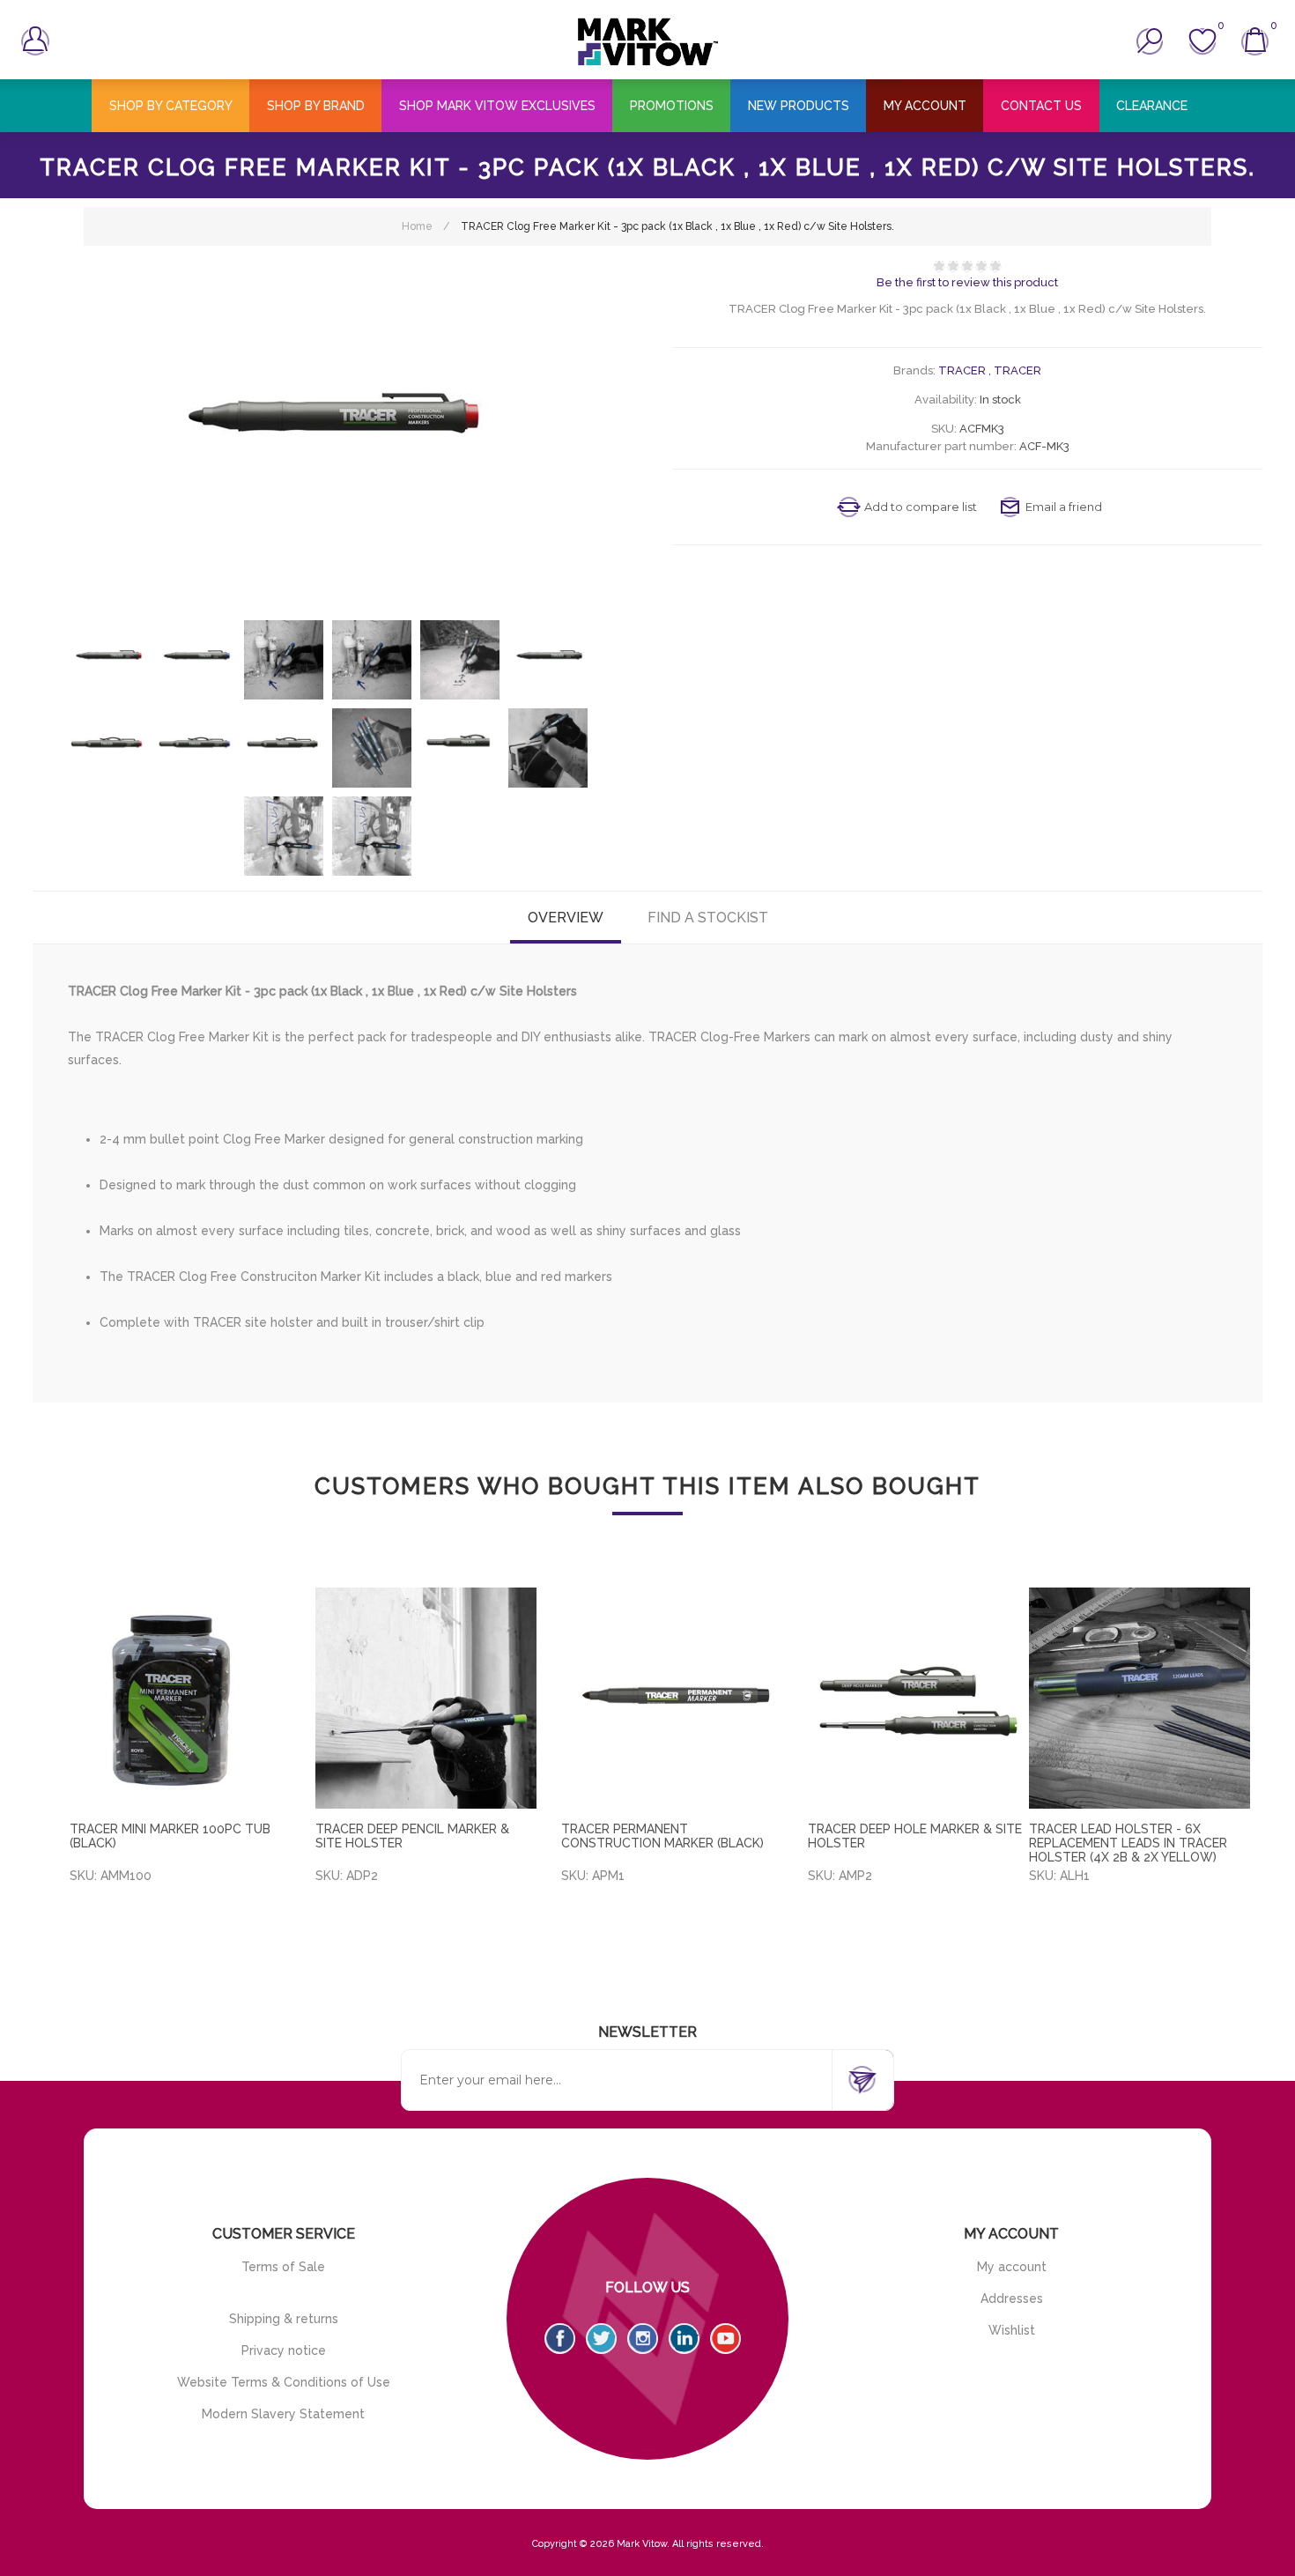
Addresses (1012, 2298)
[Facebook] (560, 2339)
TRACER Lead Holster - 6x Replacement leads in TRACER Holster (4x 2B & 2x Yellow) (1128, 1843)
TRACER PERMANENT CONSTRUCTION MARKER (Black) (662, 1836)
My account (1012, 2267)
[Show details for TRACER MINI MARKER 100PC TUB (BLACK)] (180, 1698)
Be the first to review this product (967, 282)
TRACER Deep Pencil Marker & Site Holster (412, 1836)
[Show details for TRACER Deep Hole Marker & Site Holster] (918, 1698)
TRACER (962, 370)
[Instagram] (643, 2339)
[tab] (566, 918)
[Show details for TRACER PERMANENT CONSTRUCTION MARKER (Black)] (672, 1698)
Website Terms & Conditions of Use (284, 2382)
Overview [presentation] (566, 918)
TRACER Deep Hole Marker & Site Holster (915, 1836)
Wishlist (1012, 2330)
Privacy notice (284, 2350)
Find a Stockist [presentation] (708, 918)
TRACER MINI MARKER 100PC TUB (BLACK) (170, 1836)
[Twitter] (601, 2339)
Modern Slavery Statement (283, 2414)
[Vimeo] (684, 2339)
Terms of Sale (283, 2267)
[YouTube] (725, 2339)
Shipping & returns (284, 2319)
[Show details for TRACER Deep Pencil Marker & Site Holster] (426, 1698)
